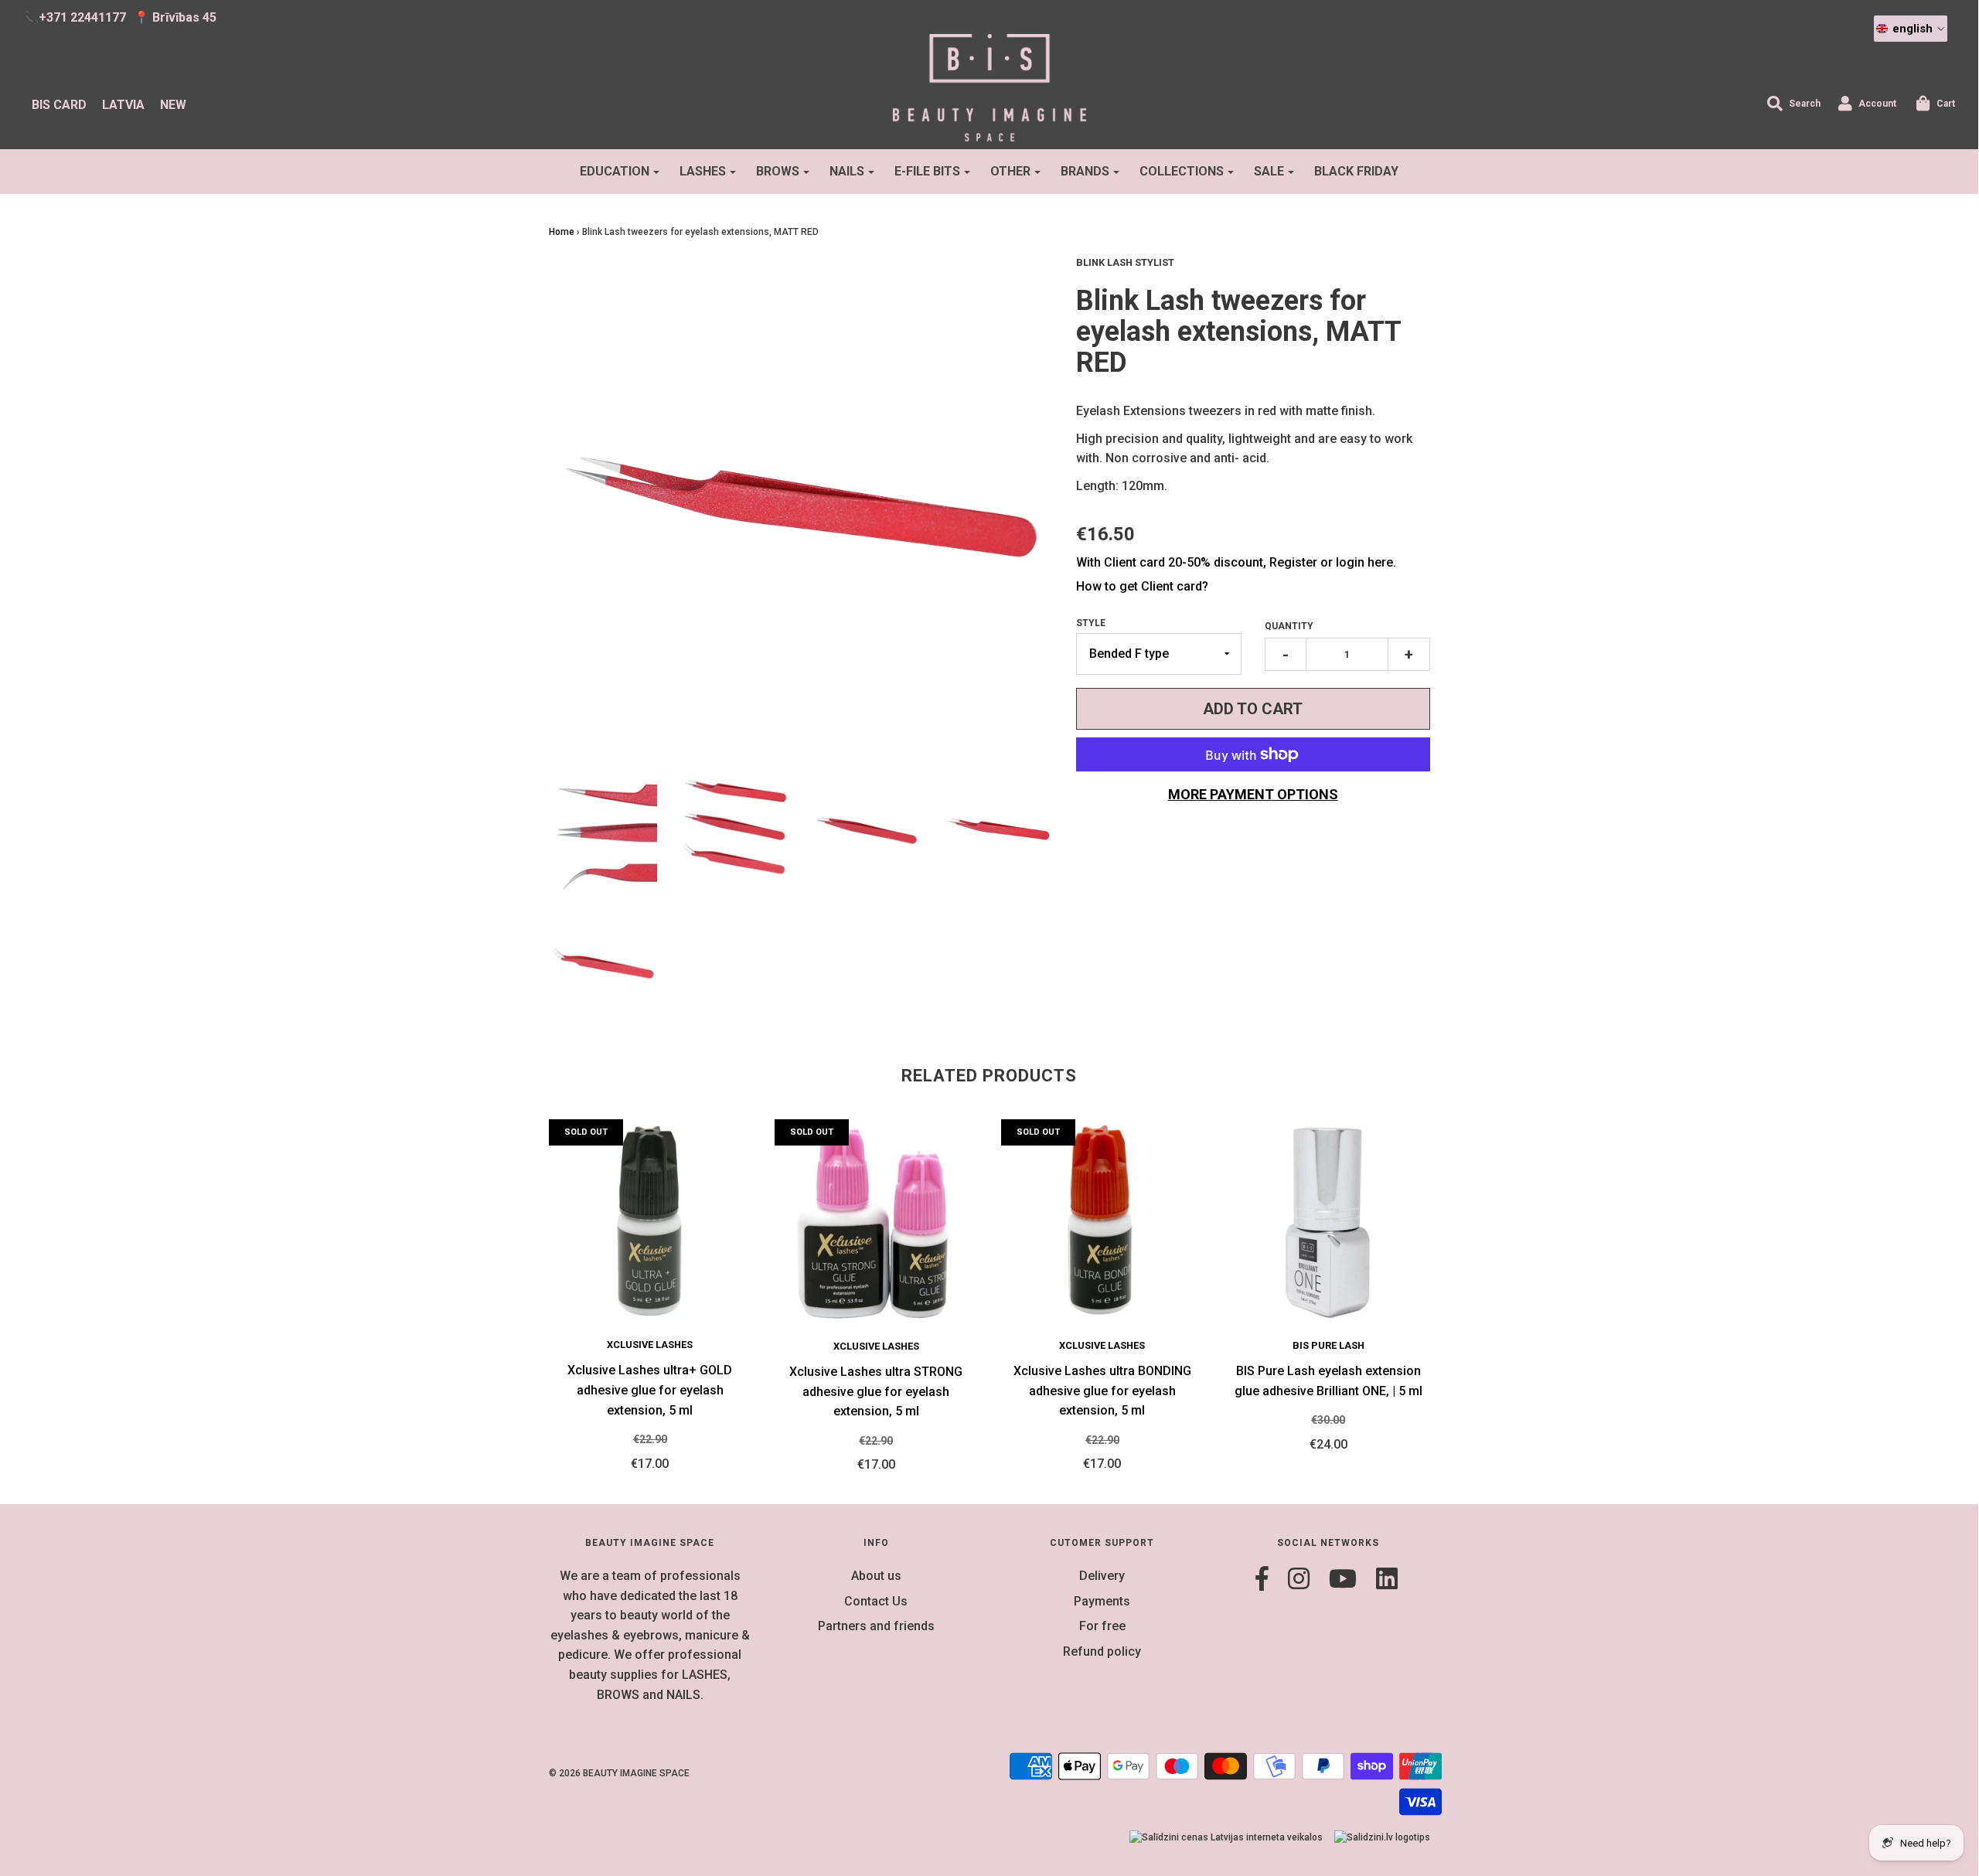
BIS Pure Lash (1328, 1345)
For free (1102, 1626)
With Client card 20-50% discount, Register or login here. (1236, 562)
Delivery (1102, 1576)
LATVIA (123, 105)
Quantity (1289, 626)
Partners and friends (876, 1626)
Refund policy (1102, 1651)
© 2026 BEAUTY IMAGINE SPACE (619, 1773)
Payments (1102, 1601)
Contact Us (876, 1601)
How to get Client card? (1142, 586)
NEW (173, 105)
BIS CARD (59, 105)
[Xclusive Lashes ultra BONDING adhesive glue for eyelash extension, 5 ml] (1103, 1221)
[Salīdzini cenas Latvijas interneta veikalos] (1226, 1838)
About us (876, 1576)
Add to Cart (1253, 709)
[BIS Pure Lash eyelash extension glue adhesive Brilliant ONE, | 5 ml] (1328, 1221)
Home (562, 232)
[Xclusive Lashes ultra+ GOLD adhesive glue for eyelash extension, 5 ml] (651, 1221)
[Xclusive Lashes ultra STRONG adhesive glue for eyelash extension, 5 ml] (876, 1221)
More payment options (1253, 794)
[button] (1911, 29)
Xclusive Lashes (650, 1345)
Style (1091, 623)
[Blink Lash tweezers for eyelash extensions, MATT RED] (603, 834)
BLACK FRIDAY (1356, 171)
